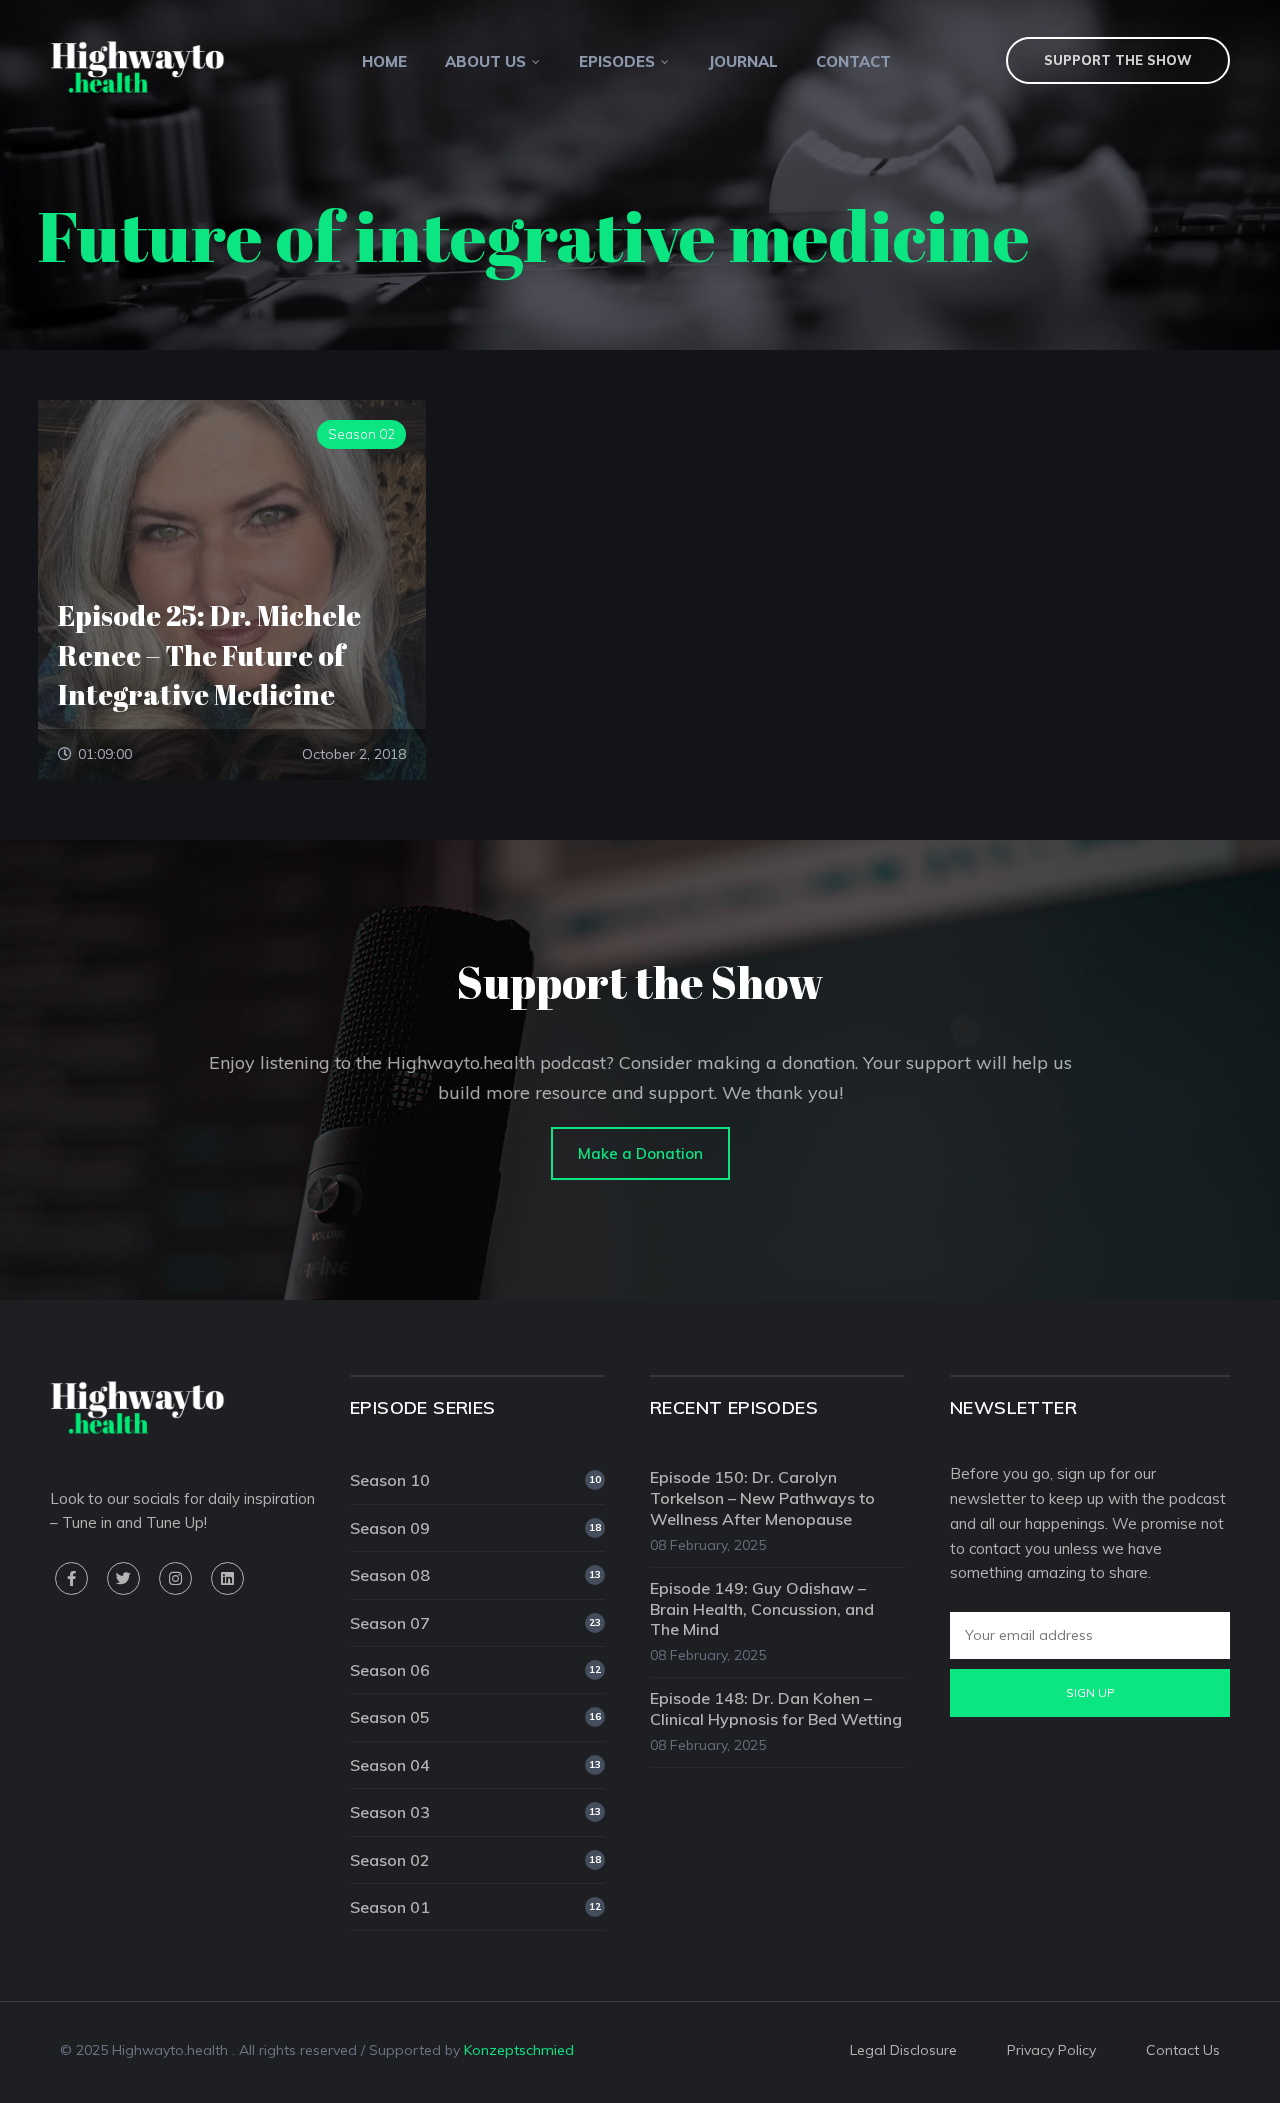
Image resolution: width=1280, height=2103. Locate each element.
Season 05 (475, 1717)
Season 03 (475, 1812)
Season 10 (475, 1480)
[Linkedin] (227, 1578)
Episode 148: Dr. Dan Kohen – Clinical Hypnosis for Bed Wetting (776, 1708)
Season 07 (475, 1623)
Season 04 (475, 1765)
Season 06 (475, 1670)
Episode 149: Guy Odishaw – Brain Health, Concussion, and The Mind (762, 1609)
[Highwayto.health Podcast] (137, 65)
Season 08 (475, 1575)
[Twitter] (123, 1578)
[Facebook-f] (71, 1578)
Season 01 (475, 1907)
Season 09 (475, 1528)
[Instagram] (175, 1578)
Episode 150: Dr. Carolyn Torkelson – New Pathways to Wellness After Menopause (762, 1498)
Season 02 (475, 1860)
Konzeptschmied (519, 2050)
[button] (640, 1153)
